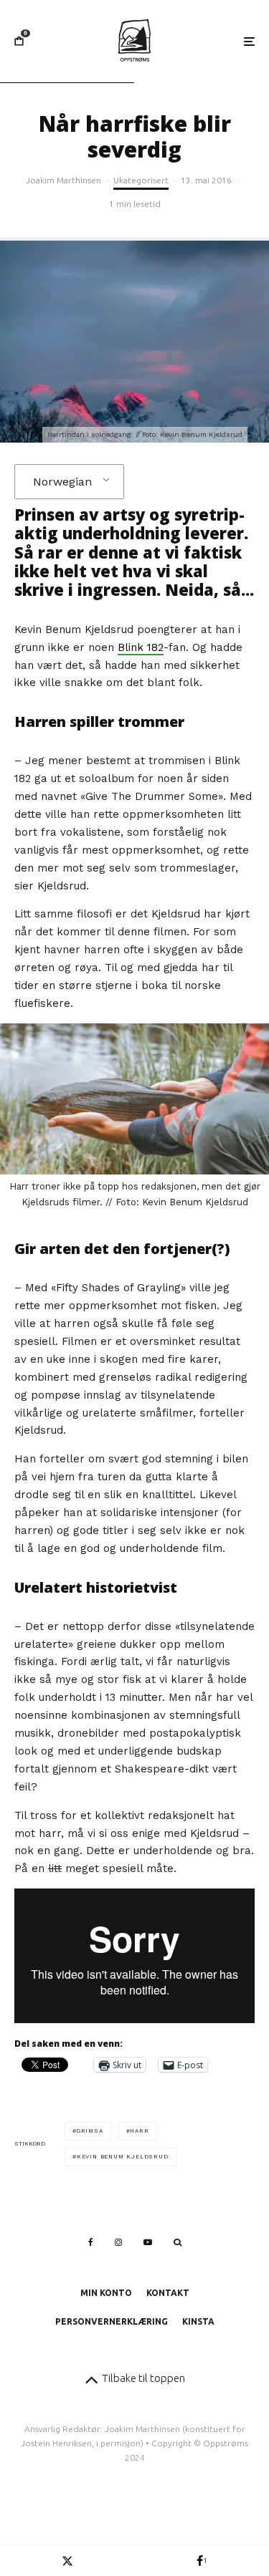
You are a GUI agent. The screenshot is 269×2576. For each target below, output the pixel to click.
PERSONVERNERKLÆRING (112, 2321)
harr (139, 2131)
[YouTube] (148, 2242)
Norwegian (62, 482)
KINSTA (198, 2321)
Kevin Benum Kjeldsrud (123, 2157)
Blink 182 (141, 647)
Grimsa (90, 2131)
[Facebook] (91, 2242)
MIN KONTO (106, 2293)
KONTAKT (168, 2293)
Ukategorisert (141, 180)
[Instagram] (118, 2242)
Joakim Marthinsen (63, 180)
